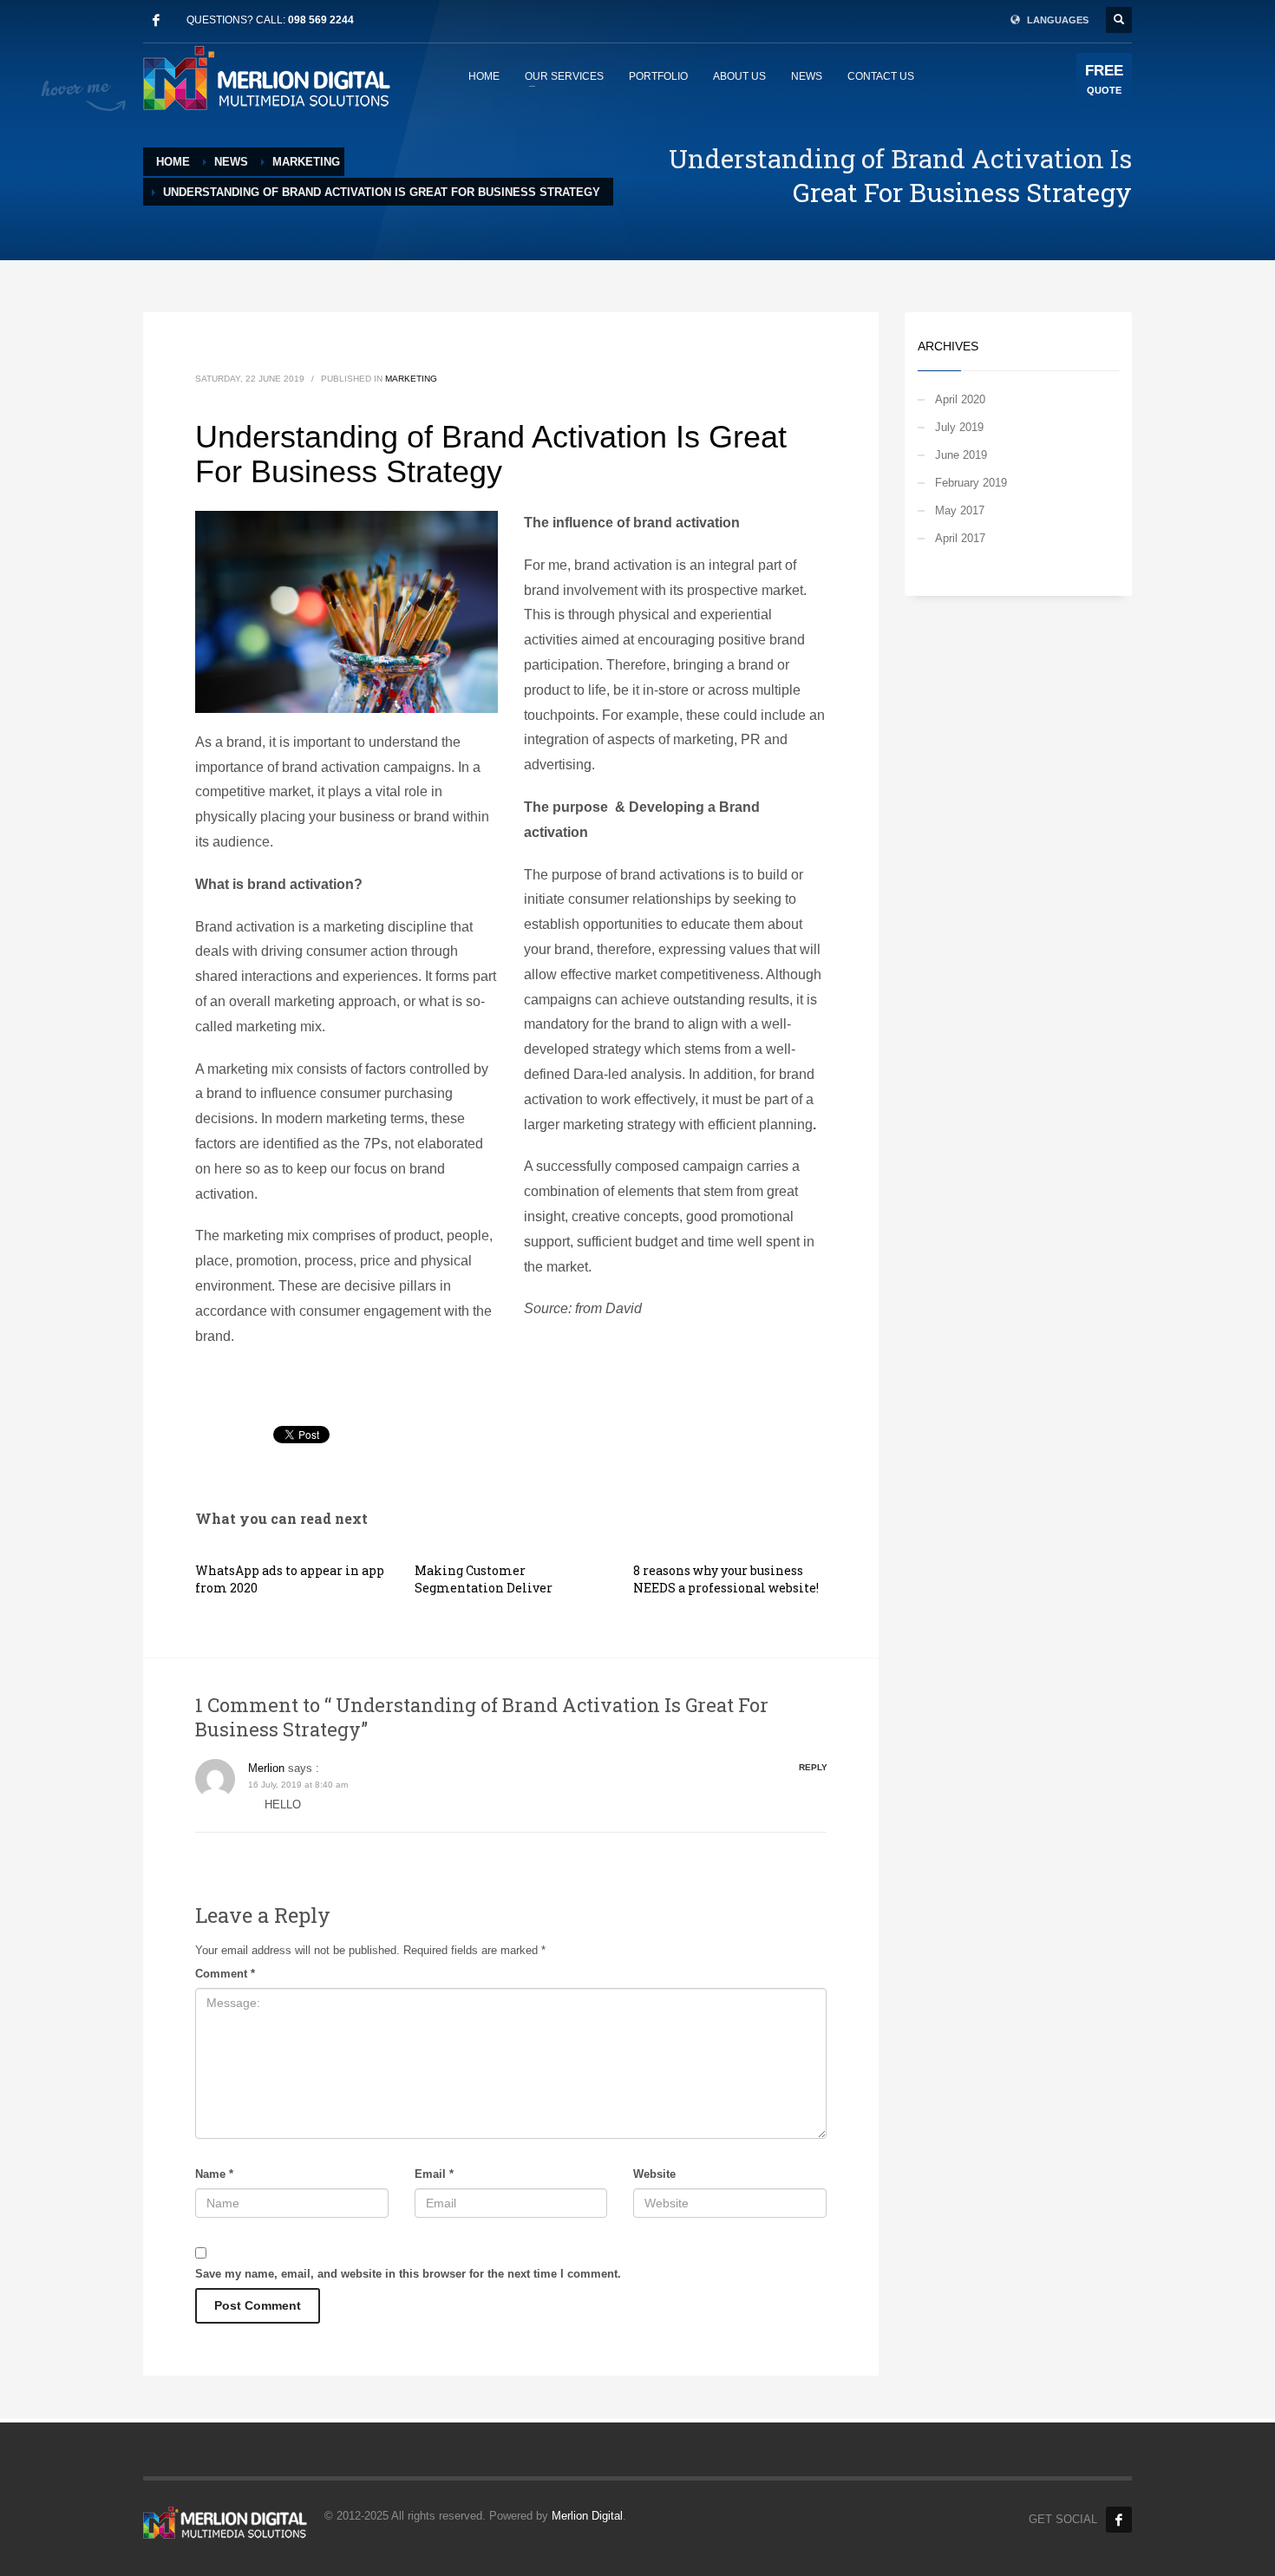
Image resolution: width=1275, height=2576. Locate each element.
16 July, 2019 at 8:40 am (298, 1785)
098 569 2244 (321, 20)
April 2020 (960, 399)
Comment (225, 1974)
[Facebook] (156, 20)
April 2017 (960, 538)
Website (654, 2174)
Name (214, 2174)
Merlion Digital (587, 2516)
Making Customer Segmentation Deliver (484, 1579)
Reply (813, 1767)
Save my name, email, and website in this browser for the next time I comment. (408, 2274)
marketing (411, 379)
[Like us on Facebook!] (1119, 2520)
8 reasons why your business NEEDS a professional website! (726, 1579)
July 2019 (959, 427)
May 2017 (960, 510)
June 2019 (961, 455)
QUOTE (1104, 79)
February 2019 (971, 483)
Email (434, 2174)
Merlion (266, 1768)
